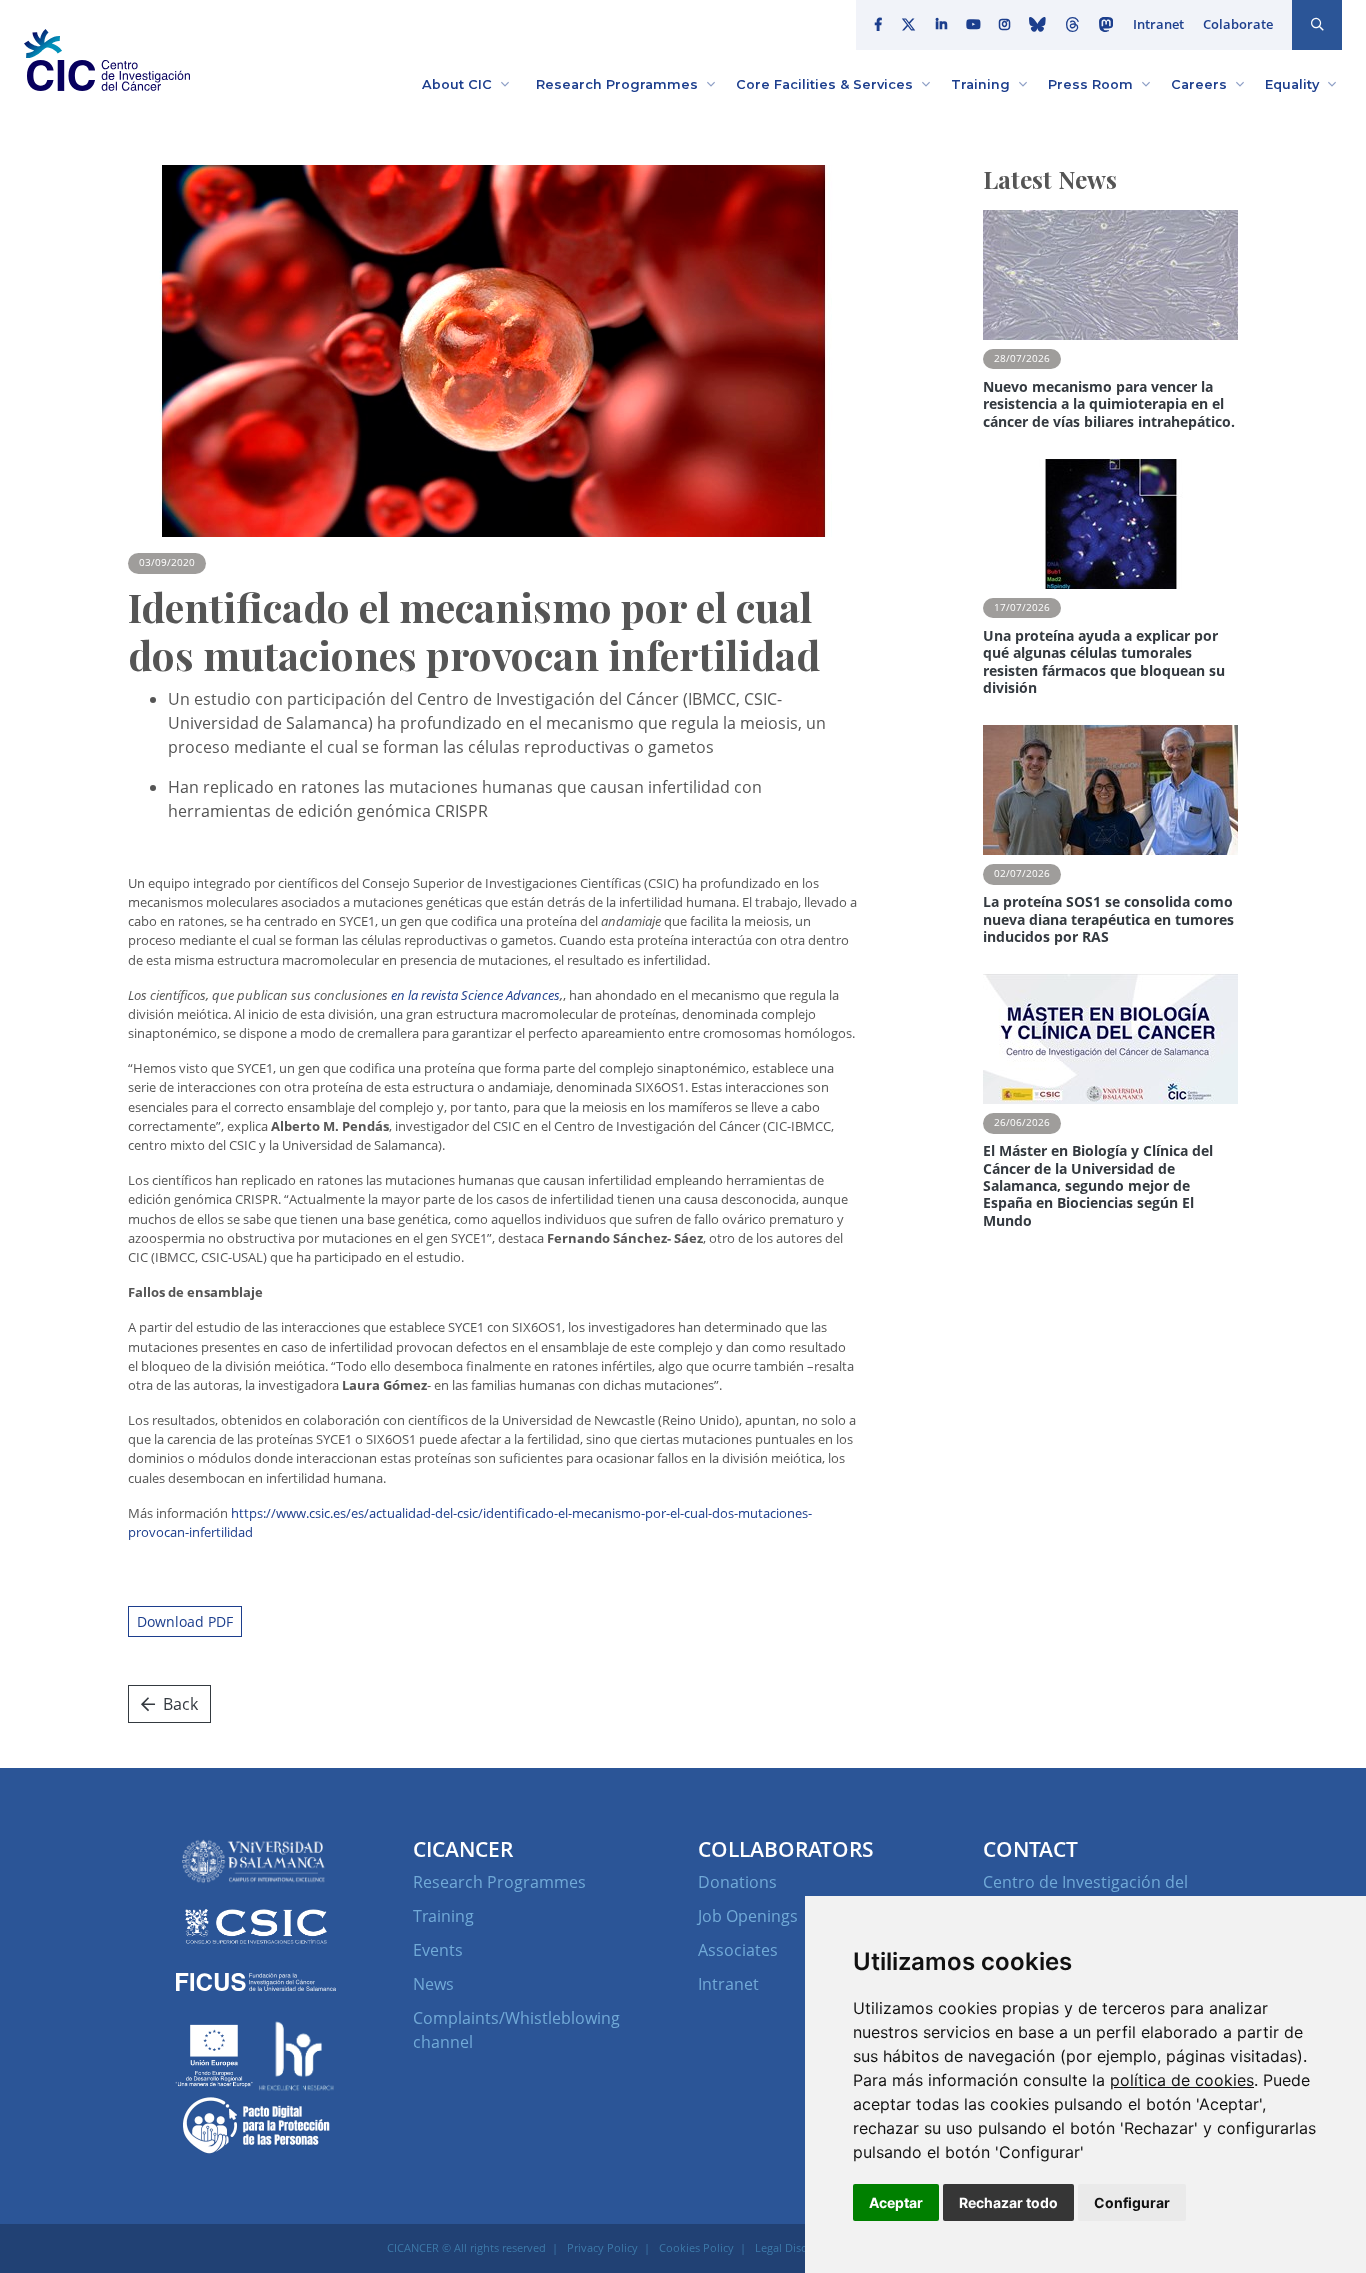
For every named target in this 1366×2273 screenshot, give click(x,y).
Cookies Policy (696, 2247)
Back (180, 1704)
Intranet (1158, 24)
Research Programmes (499, 1882)
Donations (737, 1882)
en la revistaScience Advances (475, 995)
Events (438, 1950)
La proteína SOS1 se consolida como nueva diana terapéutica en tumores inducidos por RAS (1108, 919)
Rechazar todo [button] (1008, 2202)
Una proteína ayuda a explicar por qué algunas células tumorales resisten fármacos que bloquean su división (1104, 661)
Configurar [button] (1132, 2202)
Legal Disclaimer (796, 2247)
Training (443, 1916)
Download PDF (185, 1621)
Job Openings (748, 1916)
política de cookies (1182, 2080)
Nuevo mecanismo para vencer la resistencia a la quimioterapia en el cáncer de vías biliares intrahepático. (1109, 404)
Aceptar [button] (896, 2202)
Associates (738, 1950)
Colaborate (1238, 24)
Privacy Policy (602, 2247)
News (433, 1984)
